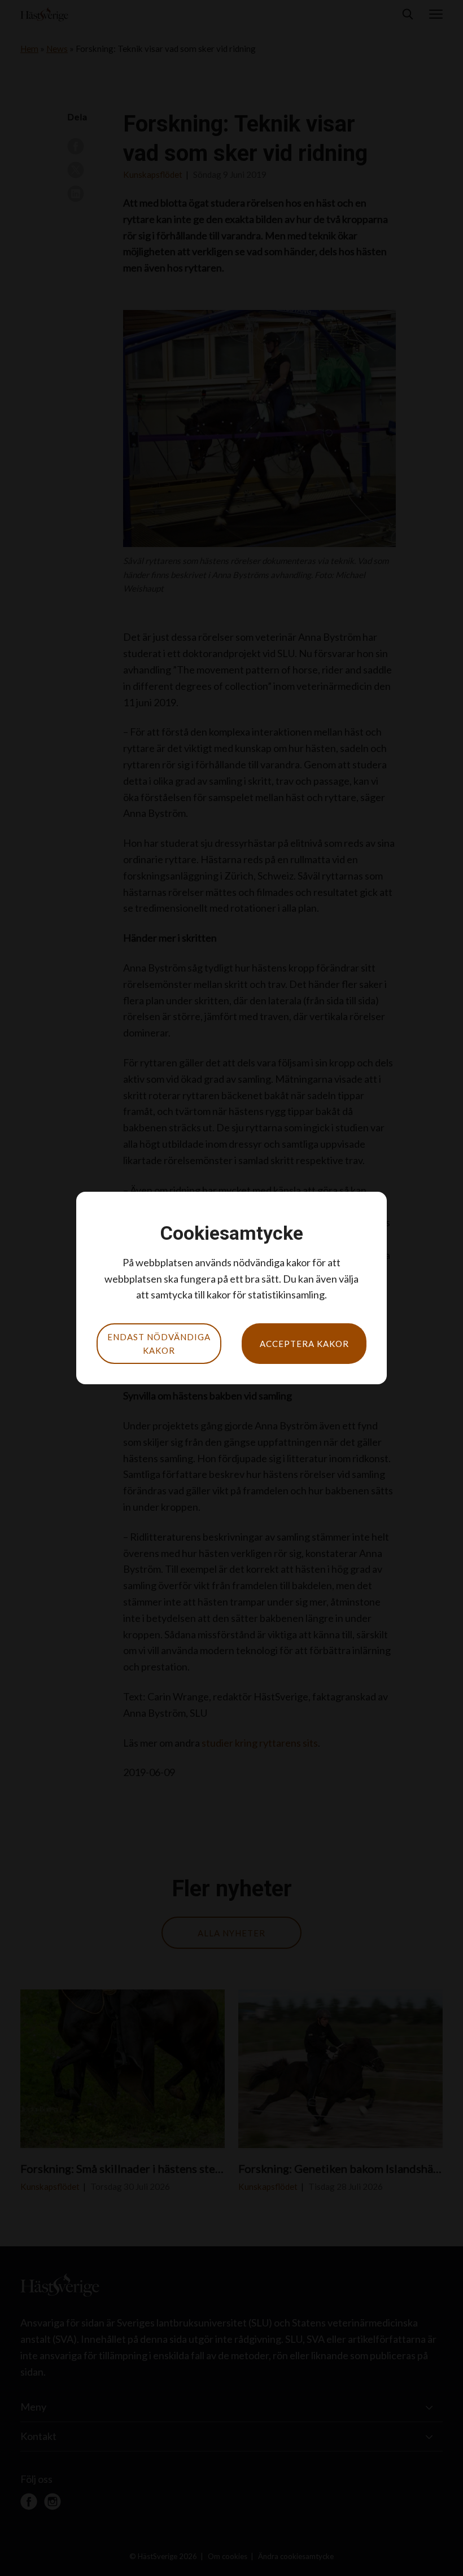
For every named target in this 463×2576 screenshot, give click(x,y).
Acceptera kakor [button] (304, 1344)
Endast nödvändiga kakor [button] (159, 1344)
